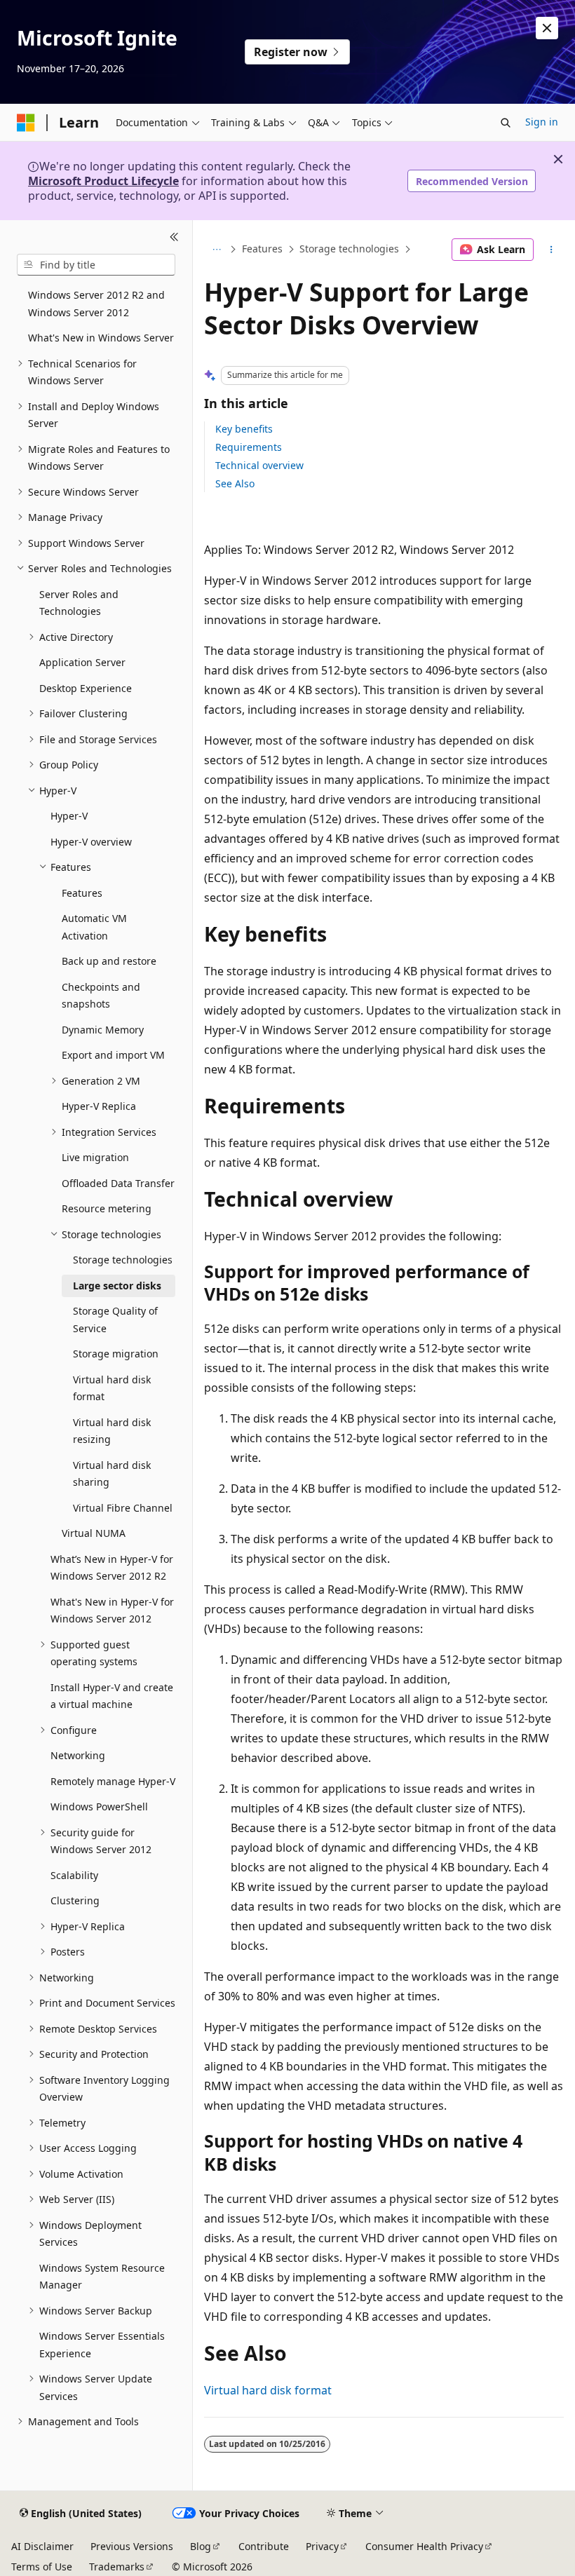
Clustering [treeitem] (75, 1900)
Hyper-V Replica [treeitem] (99, 1106)
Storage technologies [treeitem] (123, 1260)
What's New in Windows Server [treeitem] (101, 338)
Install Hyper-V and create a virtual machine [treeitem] (112, 1696)
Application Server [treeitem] (82, 662)
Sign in (542, 122)
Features (262, 249)
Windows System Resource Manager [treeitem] (102, 2277)
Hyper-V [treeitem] (69, 816)
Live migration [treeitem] (95, 1157)
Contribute (264, 2546)
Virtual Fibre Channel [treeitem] (123, 1508)
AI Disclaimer (42, 2546)
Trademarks (117, 2567)
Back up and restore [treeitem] (109, 961)
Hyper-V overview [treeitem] (91, 842)
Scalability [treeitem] (74, 1875)
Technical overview (259, 465)
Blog (201, 2546)
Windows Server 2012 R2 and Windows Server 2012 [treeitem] (96, 304)
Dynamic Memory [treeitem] (103, 1030)
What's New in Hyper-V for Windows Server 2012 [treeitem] (112, 1611)
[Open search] (506, 123)
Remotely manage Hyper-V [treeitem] (113, 1781)
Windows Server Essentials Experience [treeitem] (102, 2345)
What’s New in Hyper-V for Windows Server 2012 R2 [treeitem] (112, 1568)
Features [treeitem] (82, 893)
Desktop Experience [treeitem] (86, 688)
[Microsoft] (26, 123)
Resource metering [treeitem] (107, 1208)
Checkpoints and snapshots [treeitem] (101, 996)
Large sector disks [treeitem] (117, 1286)
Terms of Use (42, 2567)
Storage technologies (349, 249)
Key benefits (244, 429)
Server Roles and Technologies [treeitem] (79, 603)
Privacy (322, 2546)
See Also (235, 483)
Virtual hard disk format (268, 2390)
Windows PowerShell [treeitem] (99, 1806)
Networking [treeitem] (78, 1755)
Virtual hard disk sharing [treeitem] (112, 1474)
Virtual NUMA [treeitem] (94, 1533)
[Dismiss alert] (547, 28)
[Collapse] (174, 237)
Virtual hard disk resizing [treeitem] (112, 1431)
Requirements (249, 447)
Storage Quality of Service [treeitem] (115, 1320)
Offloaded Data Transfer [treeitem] (118, 1183)
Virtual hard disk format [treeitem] (112, 1388)
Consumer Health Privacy (424, 2546)
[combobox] (96, 265)
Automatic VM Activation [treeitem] (94, 927)
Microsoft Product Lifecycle (103, 181)
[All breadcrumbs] (216, 250)
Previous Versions (132, 2546)
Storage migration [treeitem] (116, 1354)
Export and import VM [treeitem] (113, 1055)
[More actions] (552, 250)
